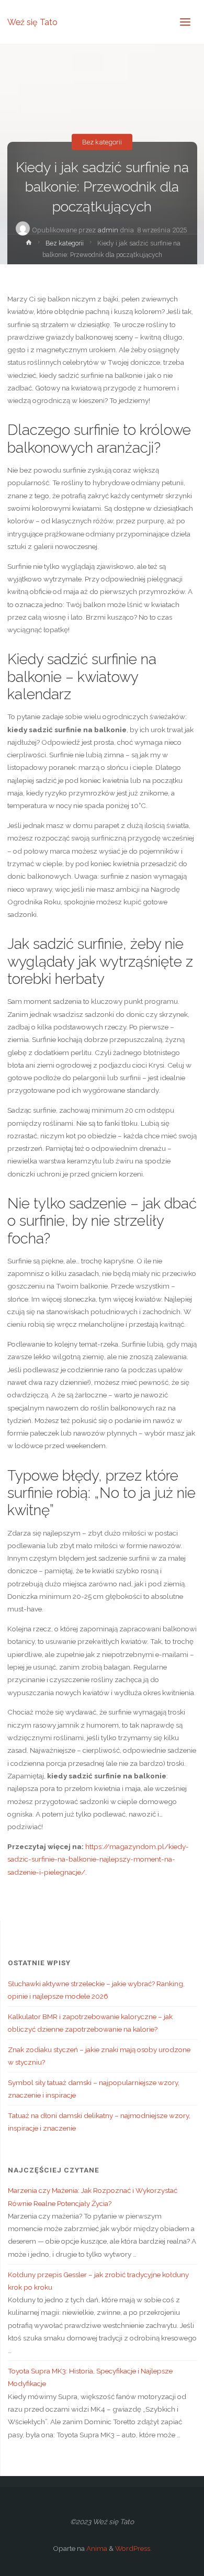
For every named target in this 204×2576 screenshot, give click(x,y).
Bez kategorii (102, 142)
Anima (96, 2548)
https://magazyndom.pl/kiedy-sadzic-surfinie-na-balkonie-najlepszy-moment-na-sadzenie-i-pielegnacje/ (98, 1859)
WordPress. (133, 2548)
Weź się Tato (32, 22)
